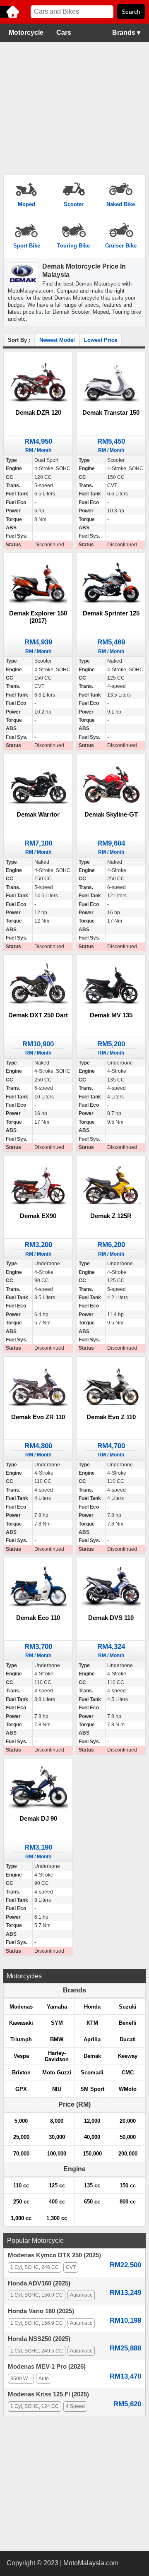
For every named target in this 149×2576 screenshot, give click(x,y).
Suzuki (128, 2007)
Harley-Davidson (57, 2056)
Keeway (128, 2056)
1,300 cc (57, 2218)
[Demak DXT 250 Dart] (38, 985)
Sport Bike (27, 246)
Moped (26, 204)
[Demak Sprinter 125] (111, 583)
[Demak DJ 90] (38, 1788)
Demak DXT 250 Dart (38, 1015)
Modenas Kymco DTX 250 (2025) (54, 2255)
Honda (92, 2007)
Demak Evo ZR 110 (38, 1417)
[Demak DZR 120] (38, 382)
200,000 (128, 2154)
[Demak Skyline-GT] (111, 784)
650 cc (92, 2202)
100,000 (57, 2154)
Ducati (128, 2039)
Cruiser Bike (121, 246)
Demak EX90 (38, 1216)
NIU (57, 2089)
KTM (92, 2023)
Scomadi (92, 2073)
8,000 (57, 2121)
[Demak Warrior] (38, 784)
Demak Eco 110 (38, 1618)
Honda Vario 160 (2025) (41, 2311)
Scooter (74, 204)
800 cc (128, 2202)
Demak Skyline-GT (111, 814)
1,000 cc (21, 2218)
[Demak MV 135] (111, 985)
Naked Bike (121, 204)
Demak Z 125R (111, 1216)
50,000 (128, 2137)
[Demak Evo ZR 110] (38, 1386)
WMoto (128, 2089)
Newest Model (57, 340)
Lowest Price (101, 340)
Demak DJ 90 (38, 1818)
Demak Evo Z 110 (111, 1417)
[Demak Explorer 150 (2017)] (38, 583)
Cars (64, 32)
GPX (21, 2089)
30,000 (57, 2137)
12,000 (92, 2121)
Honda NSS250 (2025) (39, 2339)
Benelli (128, 2023)
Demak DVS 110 (111, 1618)
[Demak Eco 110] (38, 1587)
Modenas (21, 2007)
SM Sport (92, 2089)
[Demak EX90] (38, 1186)
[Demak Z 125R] (111, 1186)
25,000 (21, 2137)
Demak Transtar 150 (111, 412)
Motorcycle (26, 32)
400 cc (57, 2202)
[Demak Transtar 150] (111, 382)
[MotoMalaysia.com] (10, 17)
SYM (57, 2023)
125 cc (57, 2186)
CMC (128, 2073)
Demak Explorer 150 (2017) (38, 617)
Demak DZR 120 (38, 412)
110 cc (21, 2186)
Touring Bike (73, 246)
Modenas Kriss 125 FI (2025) (48, 2394)
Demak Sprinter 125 (111, 613)
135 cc (92, 2186)
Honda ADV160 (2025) (39, 2283)
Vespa (21, 2056)
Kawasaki (21, 2023)
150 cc (128, 2186)
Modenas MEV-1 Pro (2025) (47, 2367)
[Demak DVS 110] (111, 1587)
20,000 (128, 2121)
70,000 (21, 2154)
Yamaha (57, 2007)
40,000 (92, 2137)
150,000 (92, 2154)
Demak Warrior (38, 814)
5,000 (21, 2121)
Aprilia (92, 2039)
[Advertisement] (74, 109)
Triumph (21, 2039)
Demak (92, 2056)
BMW (57, 2039)
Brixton (21, 2073)
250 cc (21, 2202)
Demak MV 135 (111, 1015)
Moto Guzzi (57, 2073)
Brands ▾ (126, 32)
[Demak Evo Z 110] (111, 1386)
